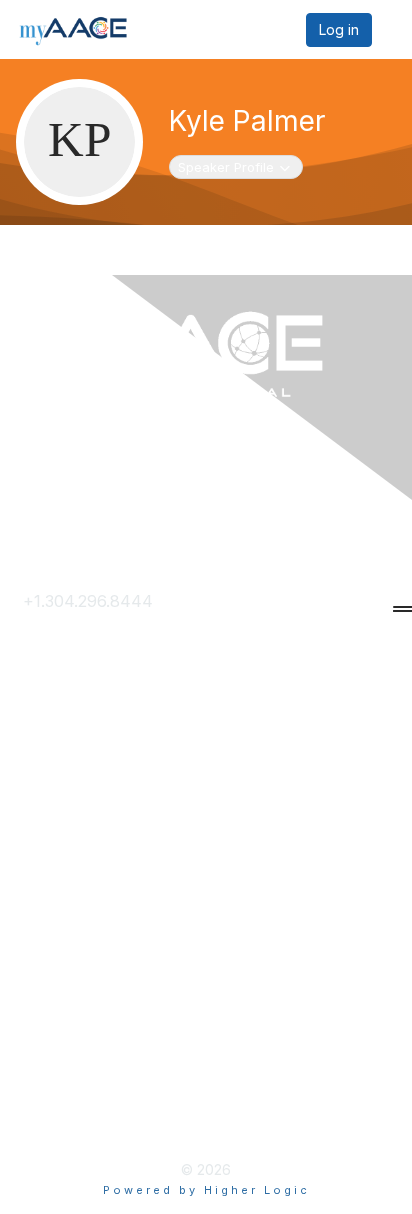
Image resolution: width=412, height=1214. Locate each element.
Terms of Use (75, 1054)
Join (39, 795)
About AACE (71, 860)
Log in (339, 29)
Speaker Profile (233, 166)
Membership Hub (89, 828)
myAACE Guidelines (97, 1086)
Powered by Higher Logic (206, 1190)
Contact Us (65, 634)
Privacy (51, 1022)
